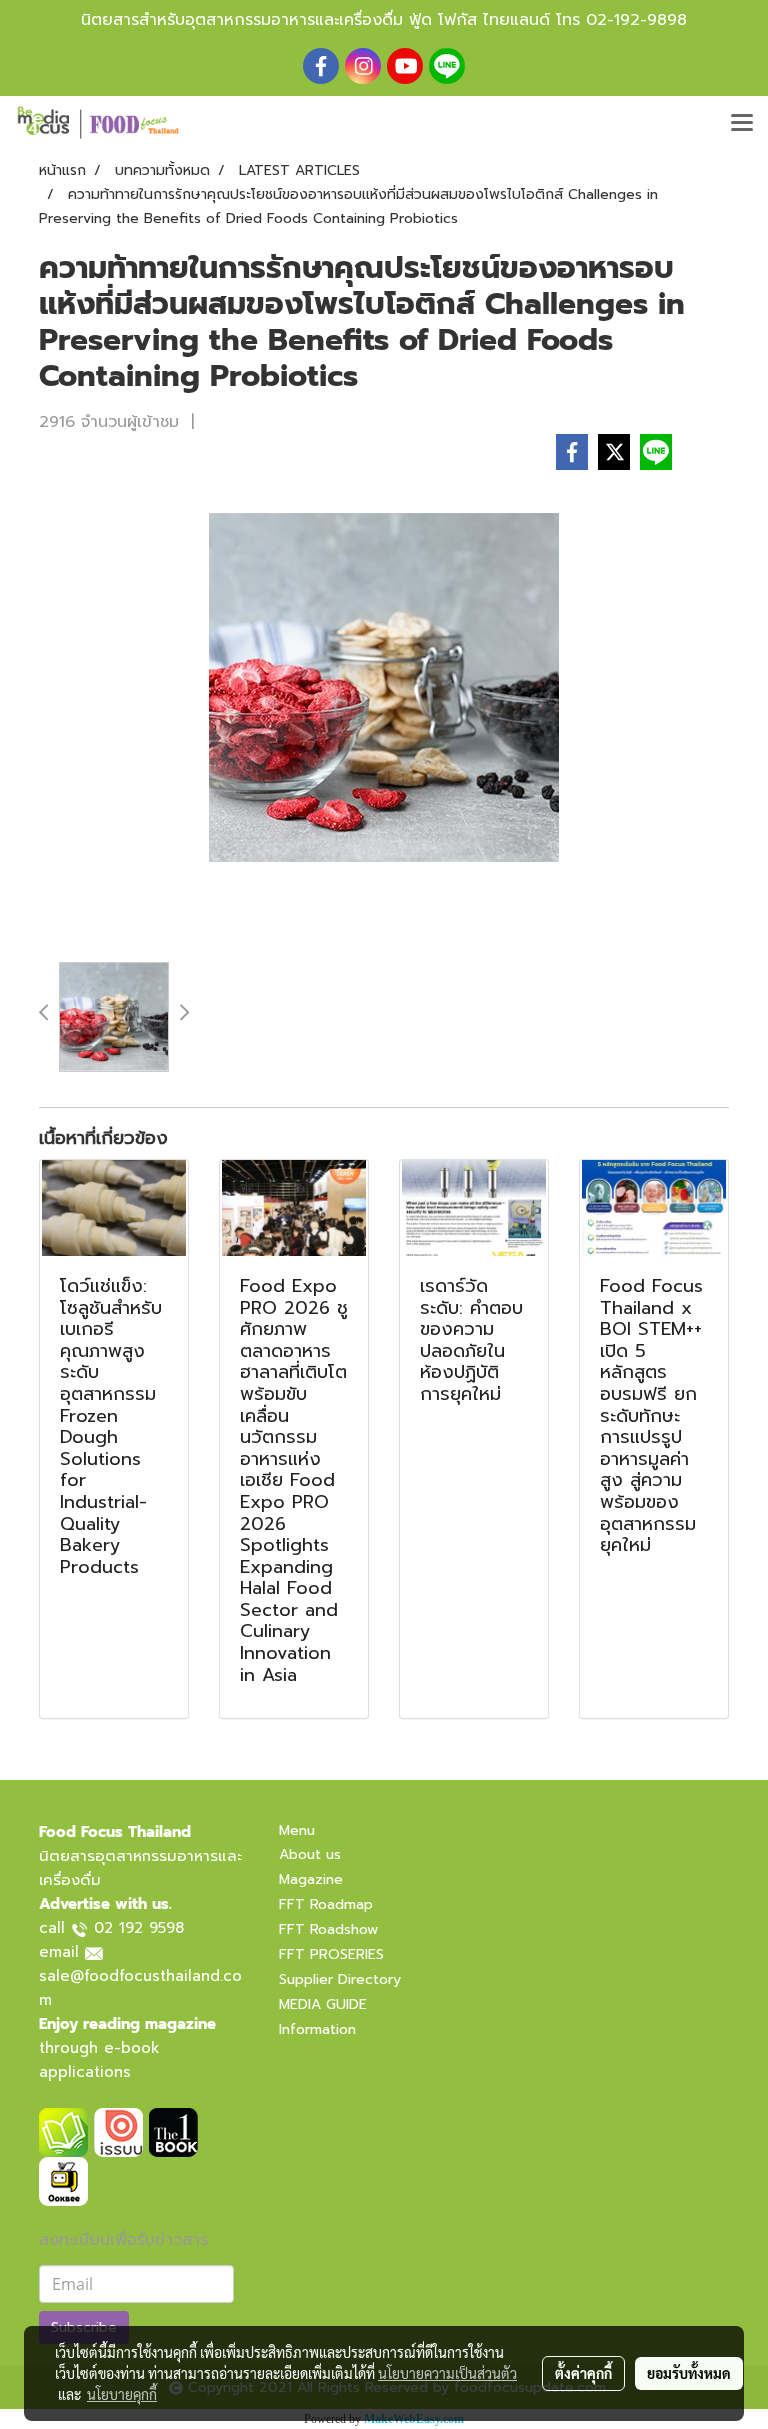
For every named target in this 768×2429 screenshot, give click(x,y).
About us (310, 1854)
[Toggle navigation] (742, 124)
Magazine (311, 1879)
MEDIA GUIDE (323, 2004)
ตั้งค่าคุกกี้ (583, 2373)
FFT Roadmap (326, 1904)
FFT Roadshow (328, 1929)
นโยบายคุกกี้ (122, 2394)
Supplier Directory (340, 1979)
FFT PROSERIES (331, 1954)
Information (317, 2029)
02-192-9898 (636, 20)
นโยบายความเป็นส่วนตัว (447, 2373)
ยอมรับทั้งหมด (689, 2373)
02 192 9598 (139, 1928)
